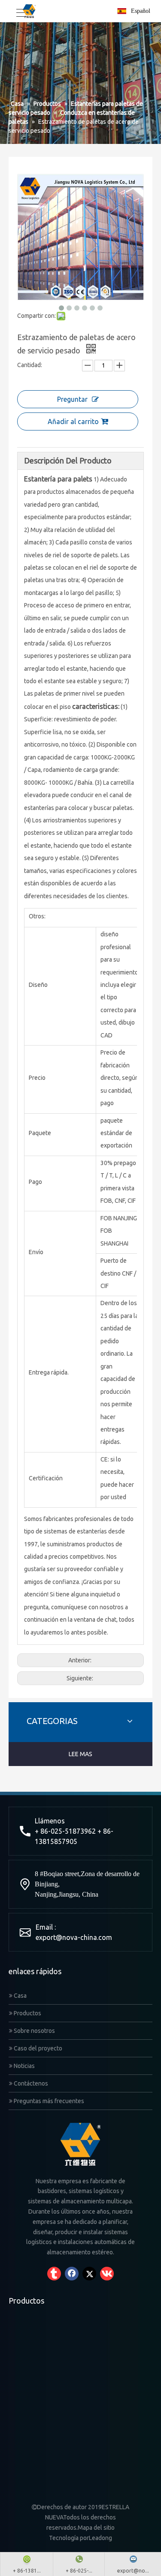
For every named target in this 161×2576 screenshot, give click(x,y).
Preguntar (72, 399)
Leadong (100, 2538)
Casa (20, 1996)
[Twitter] (89, 2274)
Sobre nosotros (34, 2031)
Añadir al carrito (73, 421)
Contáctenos (30, 2083)
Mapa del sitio (96, 2528)
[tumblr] (54, 2274)
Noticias (24, 2066)
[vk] (107, 2274)
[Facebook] (72, 2274)
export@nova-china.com (74, 1937)
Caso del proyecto (37, 2048)
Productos (27, 2013)
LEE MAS (80, 1754)
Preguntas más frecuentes (48, 2101)
